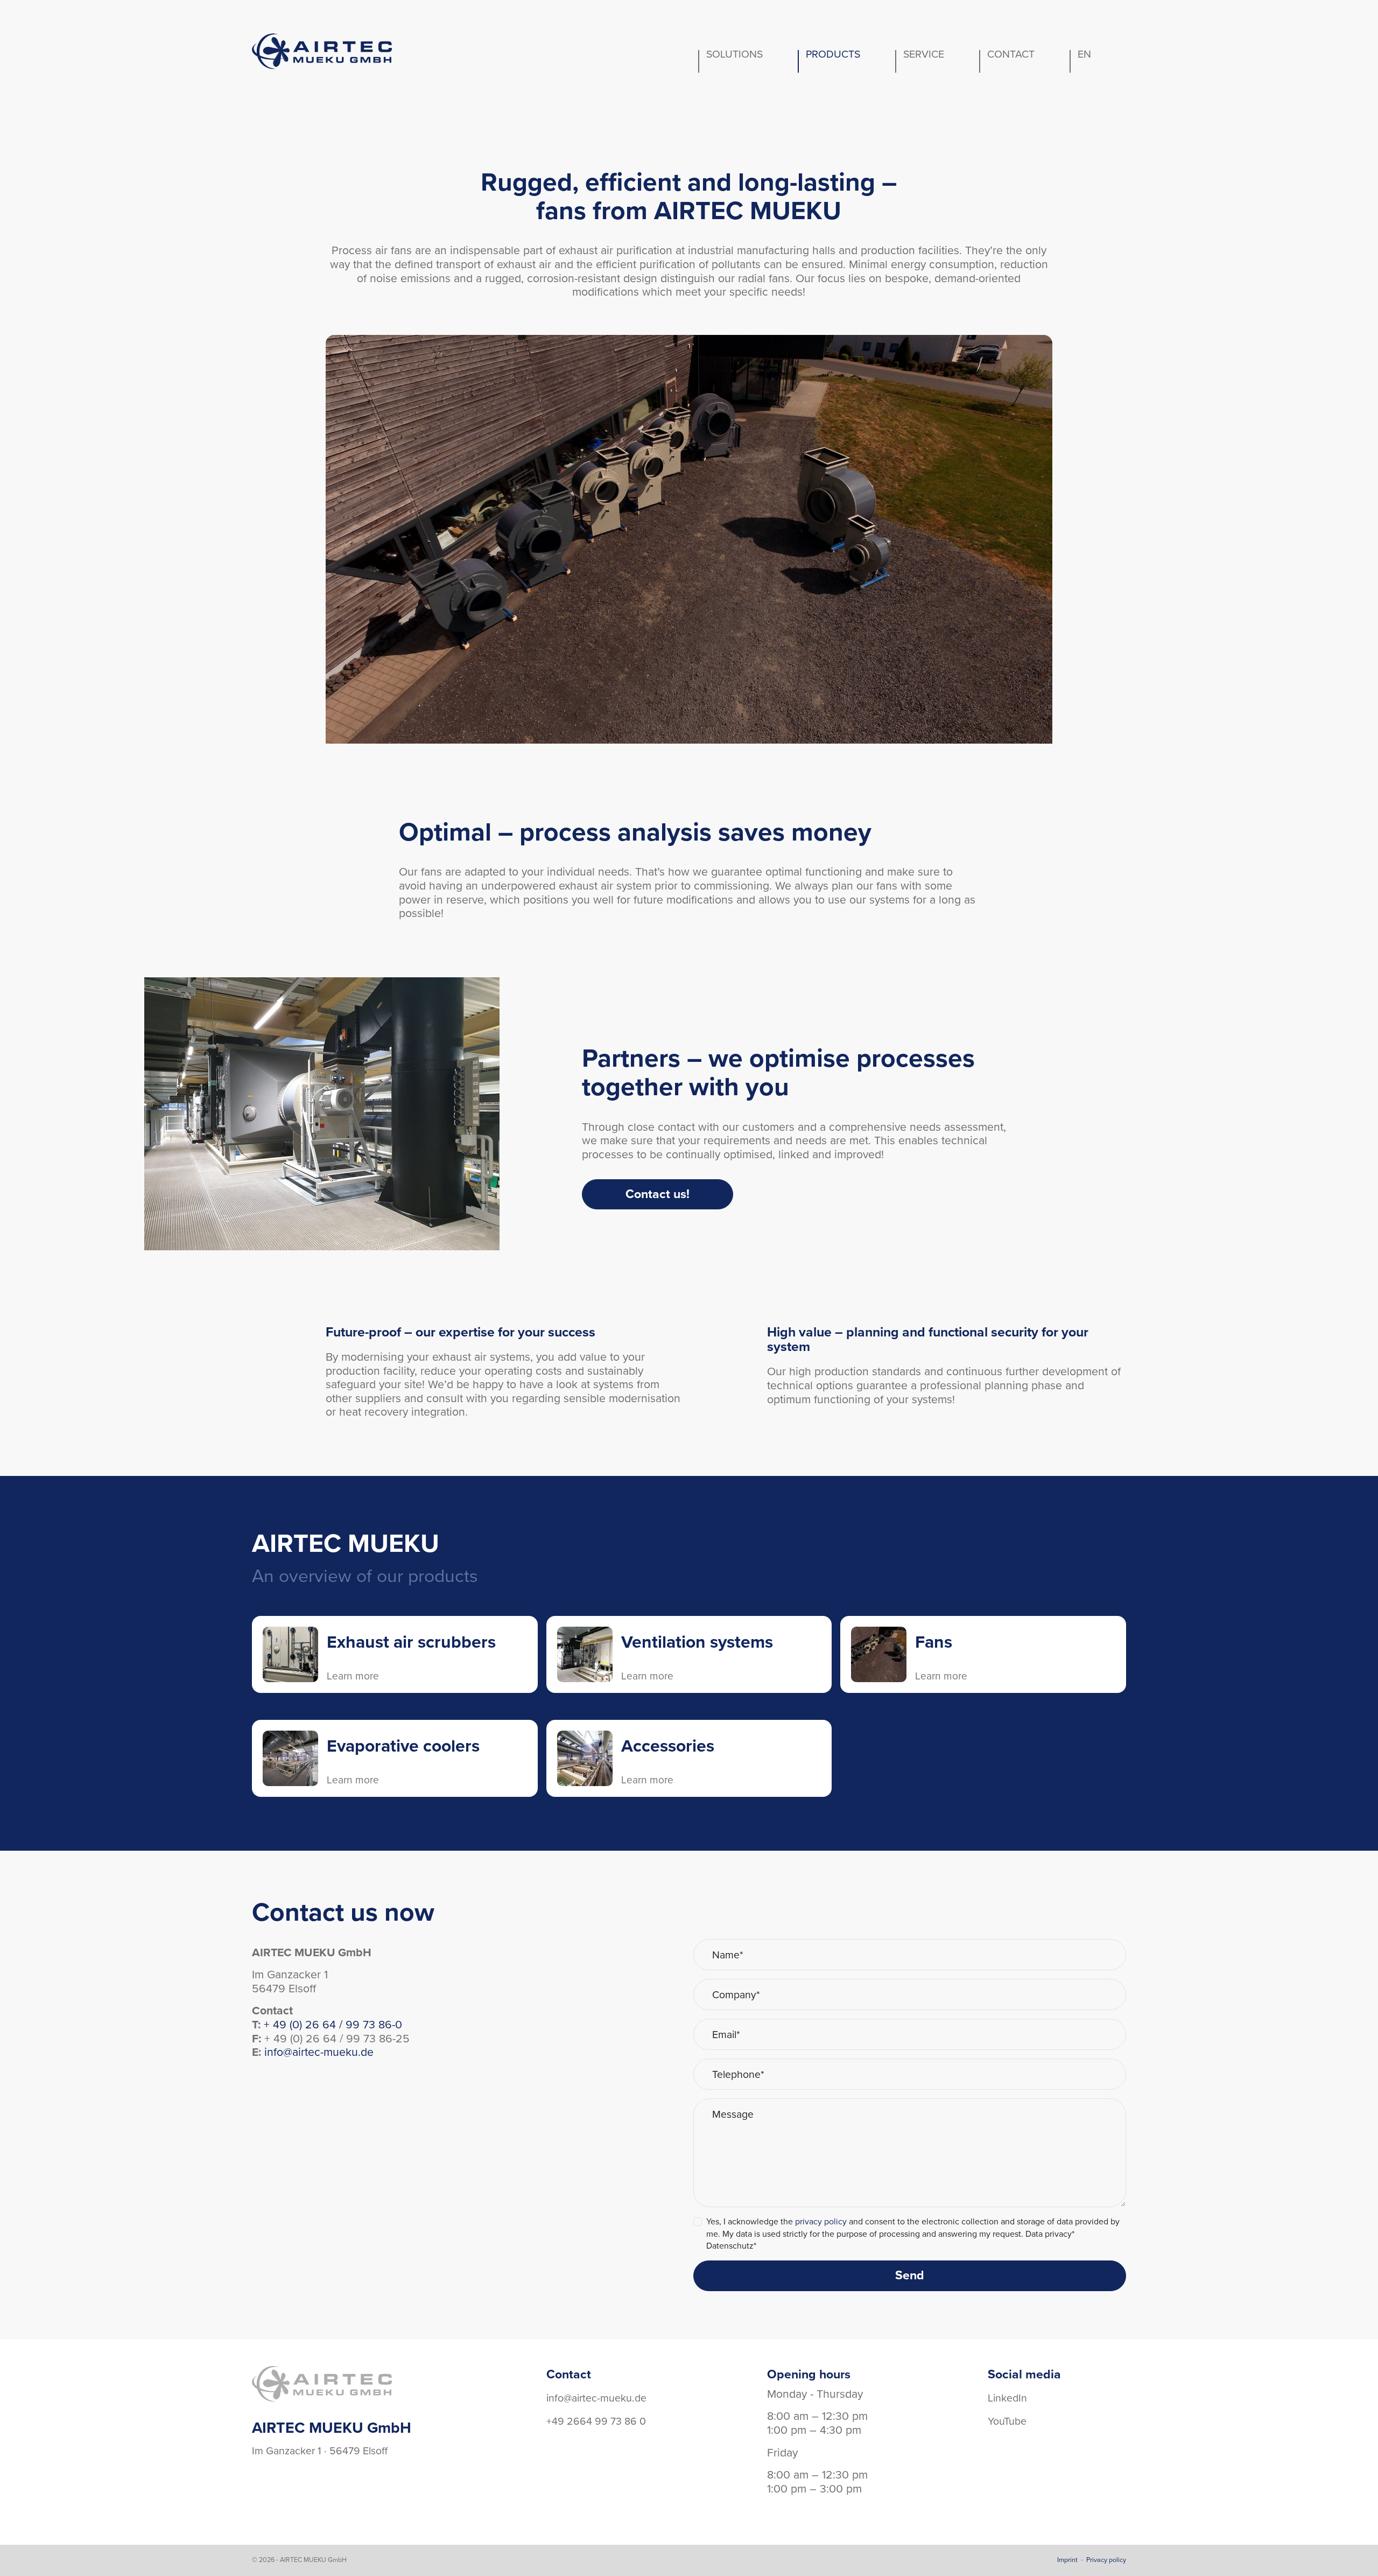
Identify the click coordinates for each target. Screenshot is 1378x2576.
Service (924, 54)
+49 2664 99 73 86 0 (596, 2421)
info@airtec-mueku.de (319, 2052)
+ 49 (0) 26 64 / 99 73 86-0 (333, 2025)
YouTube (1007, 2421)
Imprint (1067, 2560)
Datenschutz (731, 2246)
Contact (1011, 54)
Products (833, 54)
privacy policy (821, 2222)
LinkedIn (1007, 2398)
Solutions (734, 54)
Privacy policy (1106, 2560)
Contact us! (658, 1194)
